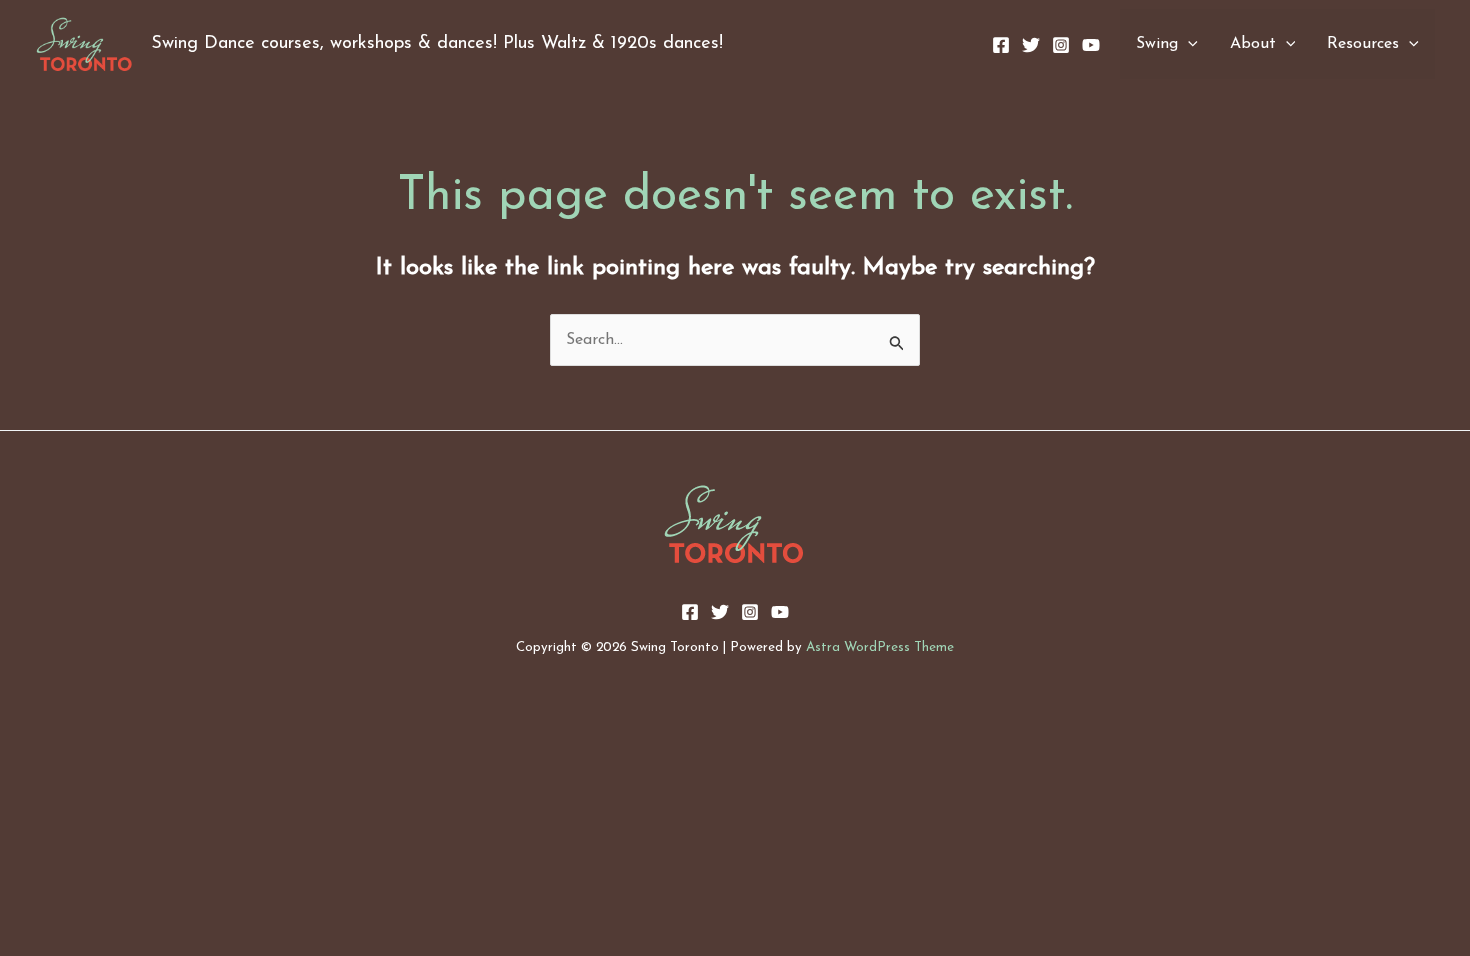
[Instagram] (1061, 45)
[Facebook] (1001, 45)
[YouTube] (1091, 45)
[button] (1188, 44)
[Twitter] (1031, 45)
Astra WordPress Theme (880, 647)
